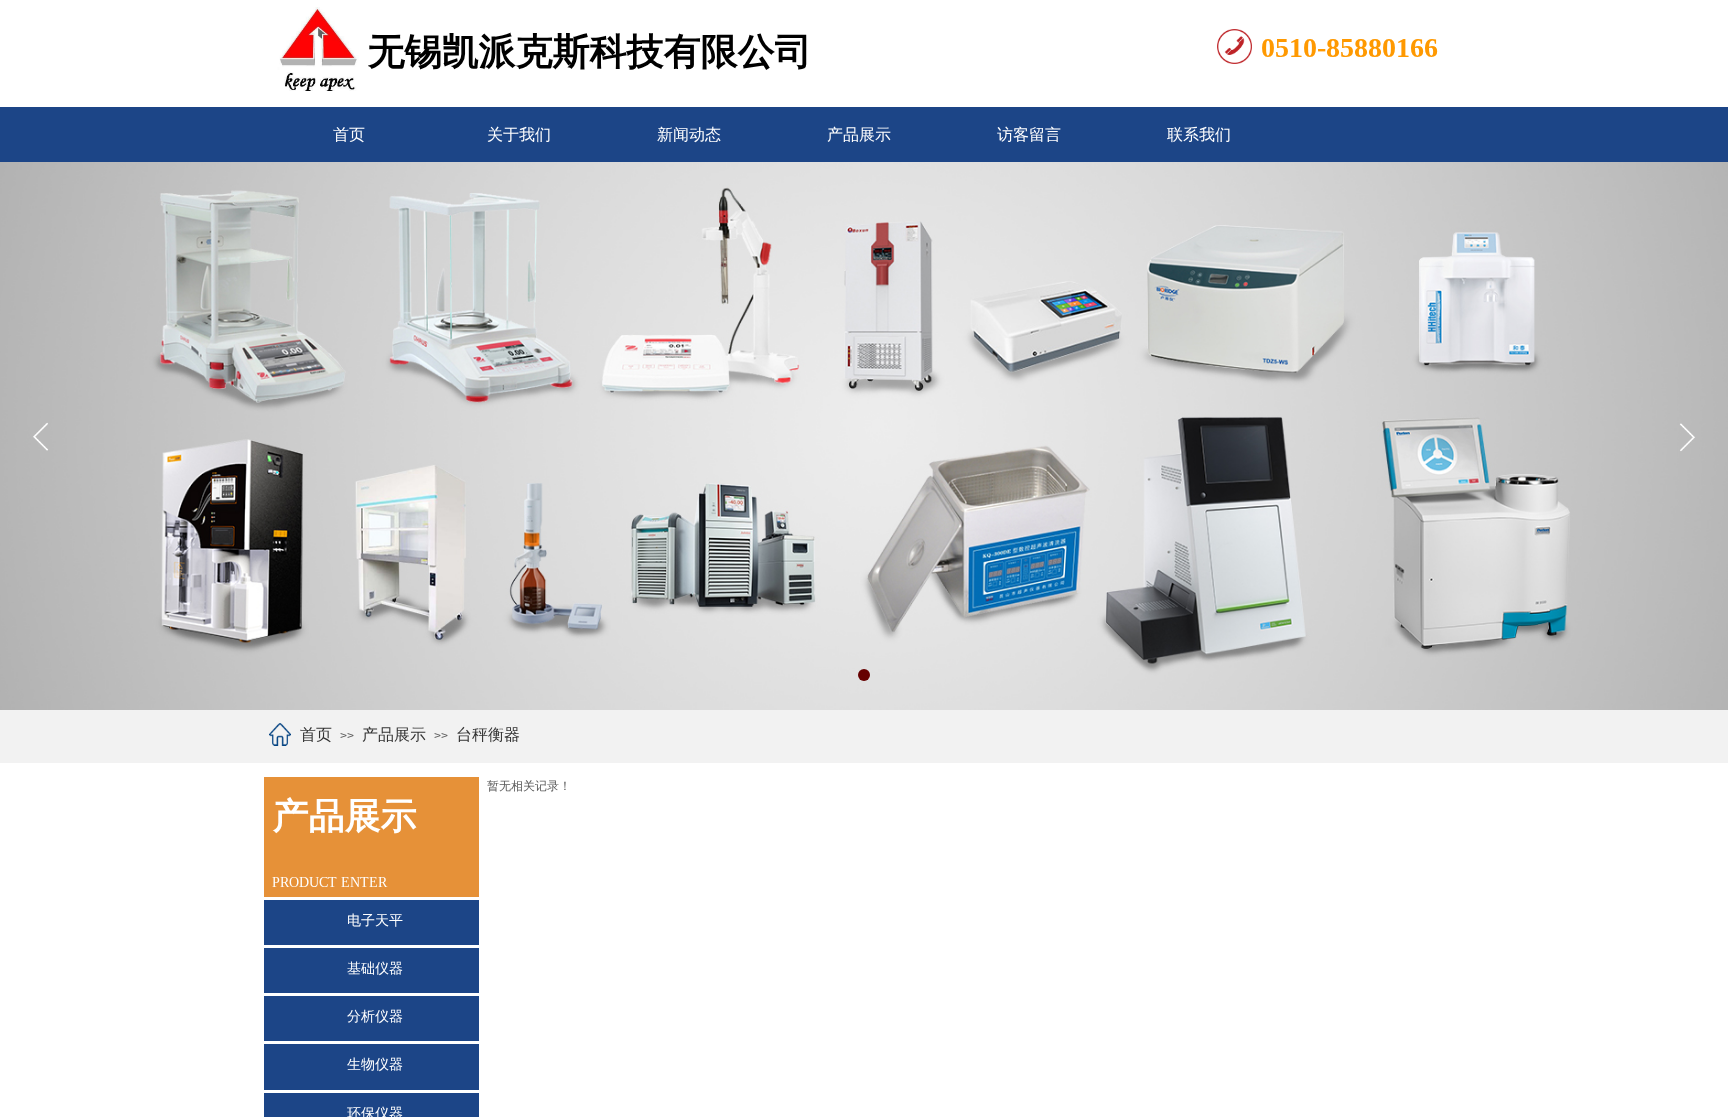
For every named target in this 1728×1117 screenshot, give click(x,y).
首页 (349, 134)
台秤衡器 (488, 734)
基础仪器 (375, 968)
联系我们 (1199, 134)
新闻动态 (689, 134)
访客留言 (1029, 134)
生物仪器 (375, 1064)
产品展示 (859, 134)
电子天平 (375, 920)
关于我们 (519, 134)
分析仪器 (375, 1016)
